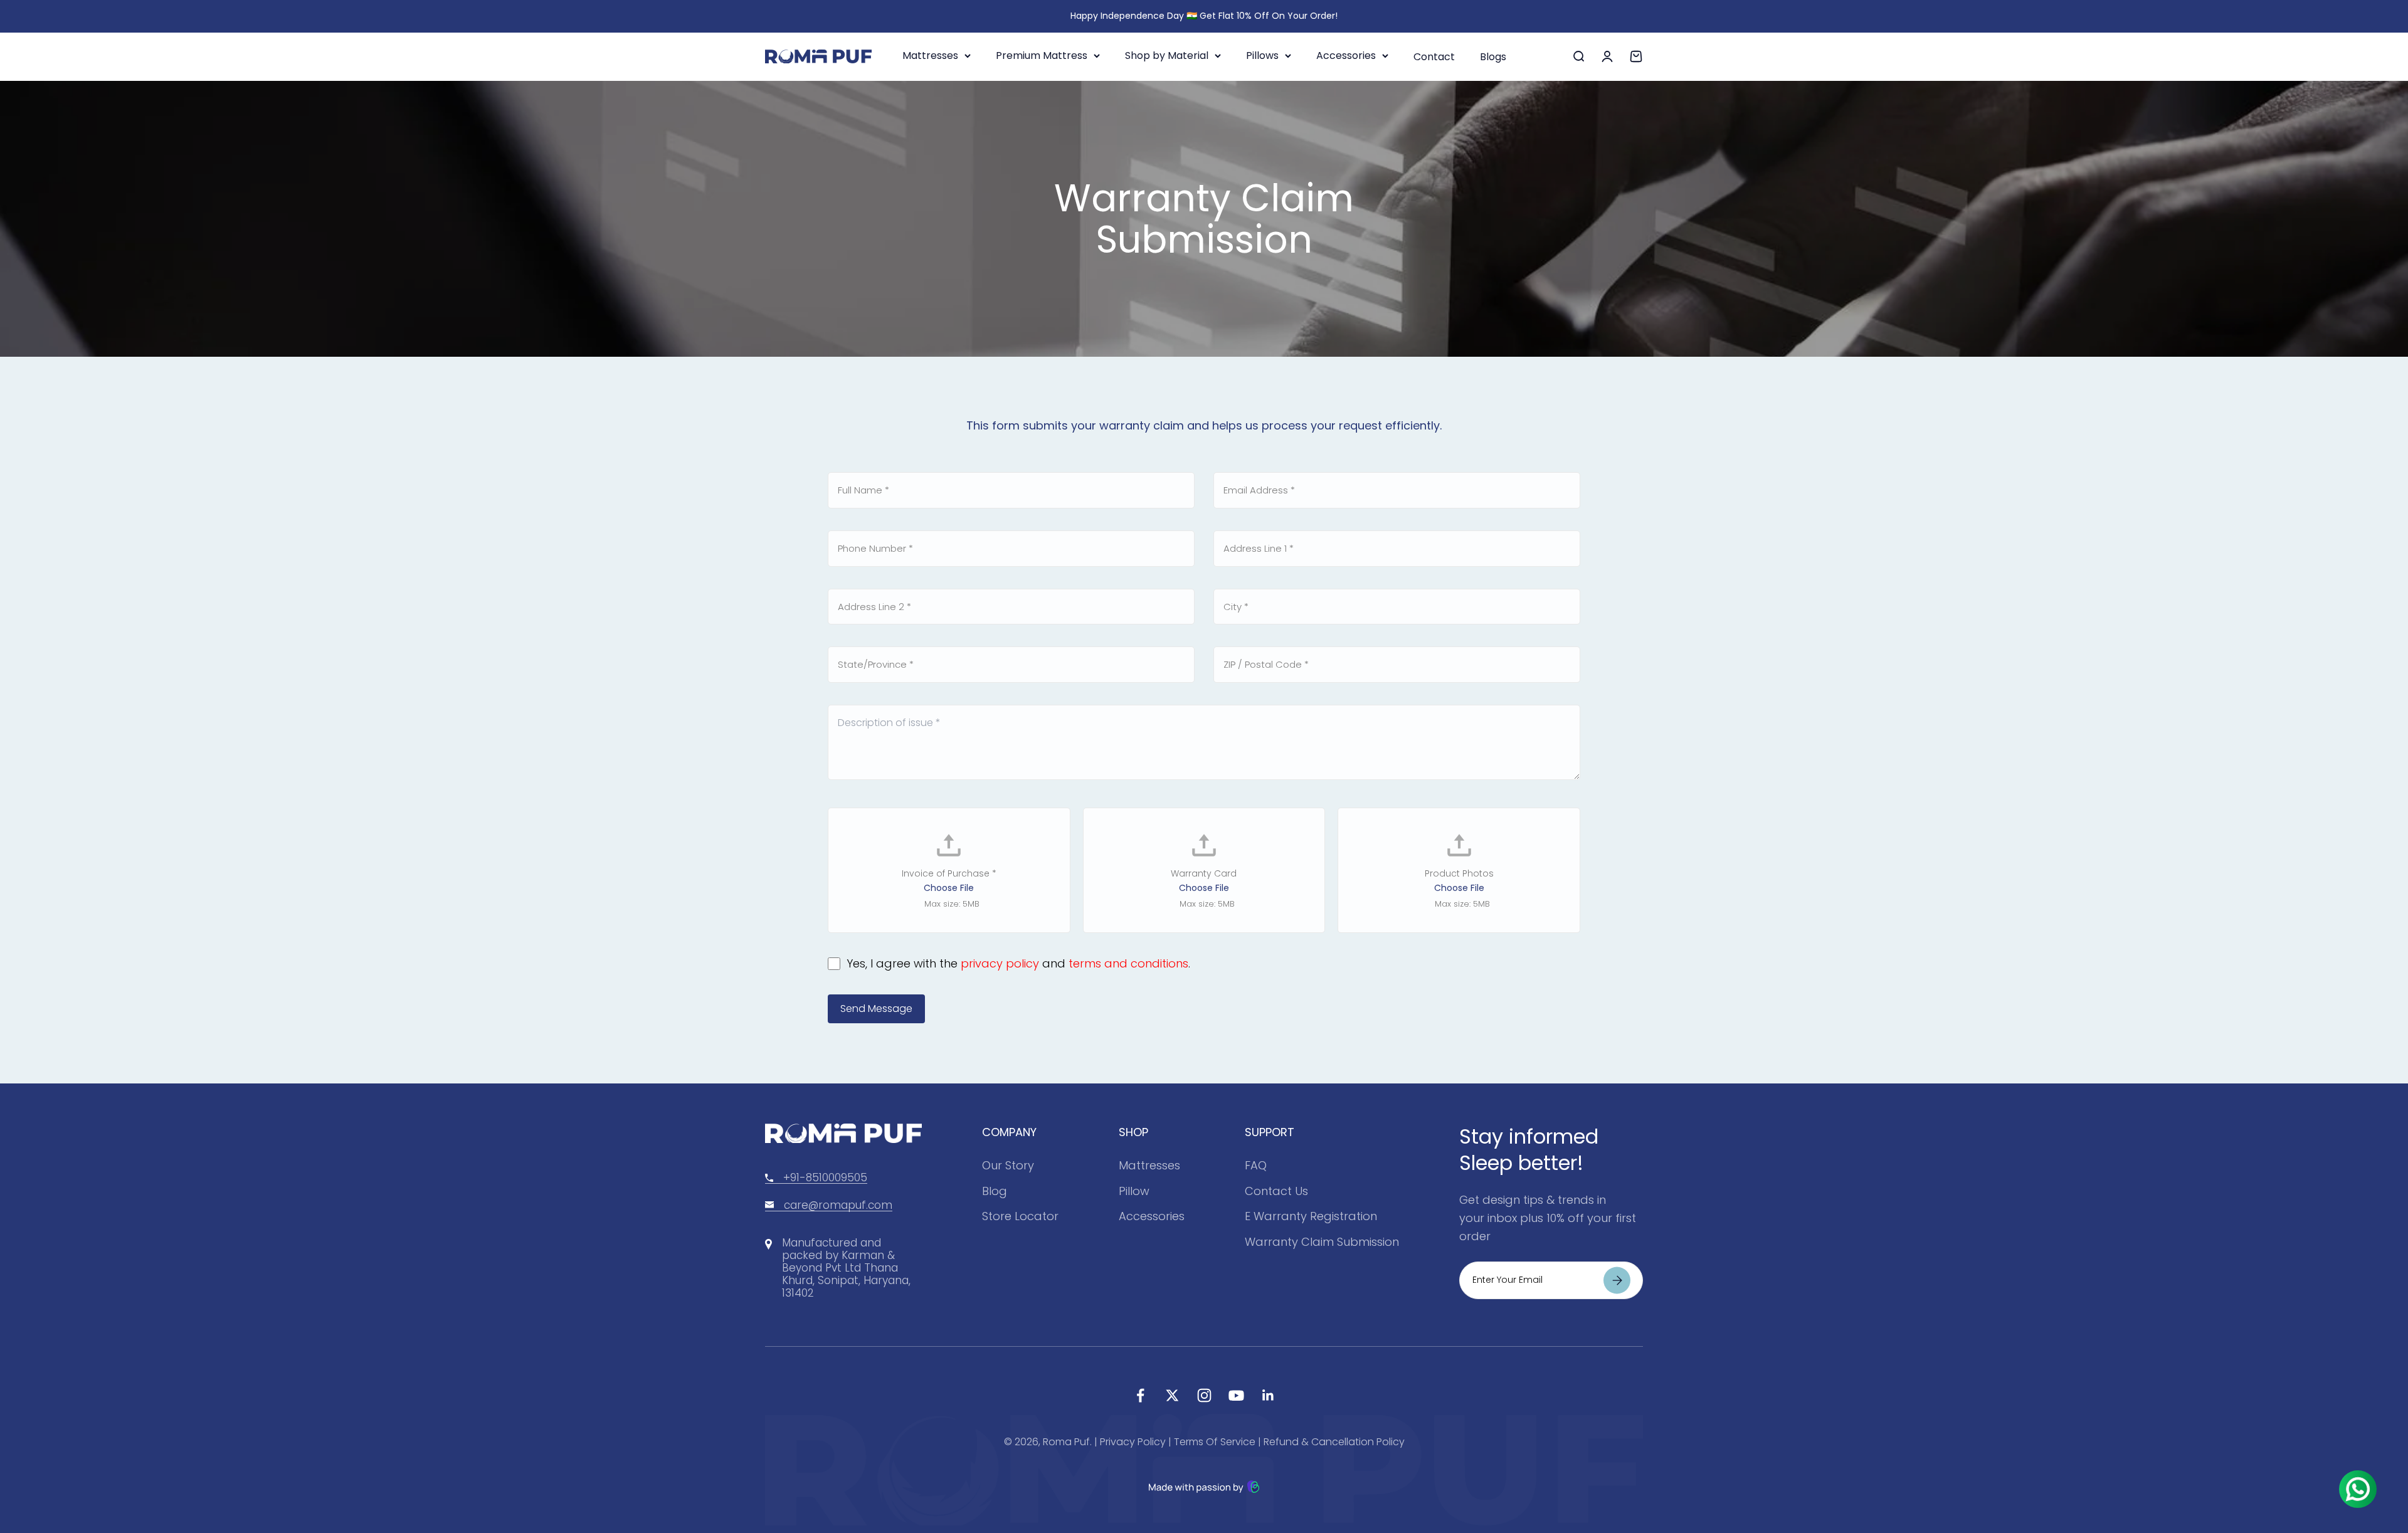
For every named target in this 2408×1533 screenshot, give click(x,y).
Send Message (876, 1009)
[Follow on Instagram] (1204, 1395)
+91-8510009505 (825, 1177)
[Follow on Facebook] (1140, 1395)
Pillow (1134, 1191)
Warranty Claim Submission (1322, 1242)
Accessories (1346, 55)
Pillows (1262, 55)
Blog (995, 1191)
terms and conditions (1128, 963)
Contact (1434, 57)
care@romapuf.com (838, 1205)
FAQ (1256, 1165)
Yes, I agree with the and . (1018, 963)
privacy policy (1000, 963)
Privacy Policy (1133, 1442)
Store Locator (1020, 1216)
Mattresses (930, 55)
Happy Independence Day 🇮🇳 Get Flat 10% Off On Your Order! (1204, 16)
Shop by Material (1167, 55)
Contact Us (1276, 1191)
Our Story (1008, 1165)
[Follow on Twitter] (1172, 1395)
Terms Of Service (1215, 1442)
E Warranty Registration (1311, 1216)
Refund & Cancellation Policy (1334, 1442)
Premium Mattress (1042, 55)
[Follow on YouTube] (1236, 1395)
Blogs (1493, 57)
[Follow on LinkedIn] (1268, 1395)
